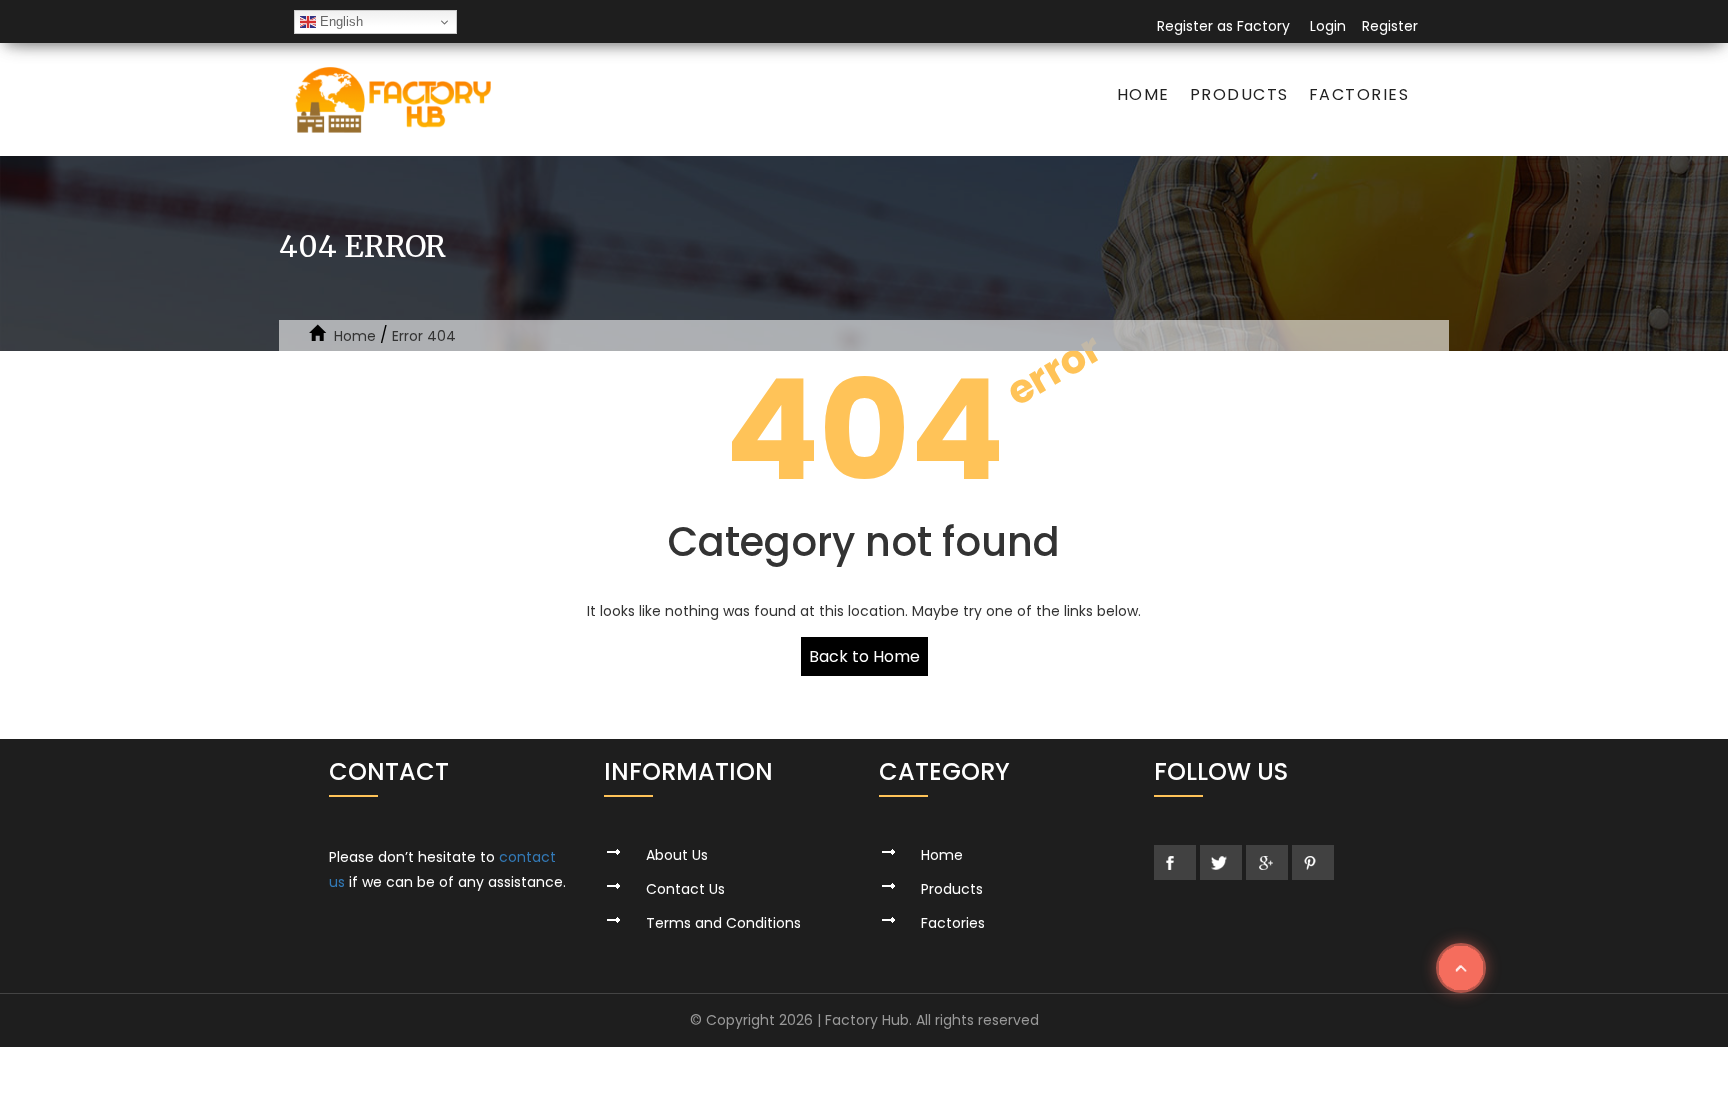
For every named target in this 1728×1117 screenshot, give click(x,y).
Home (1143, 94)
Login (1328, 26)
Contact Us (685, 889)
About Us (677, 855)
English (339, 21)
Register (1390, 26)
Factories (1359, 94)
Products (1239, 94)
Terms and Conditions (723, 923)
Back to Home (864, 656)
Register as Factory (1223, 26)
